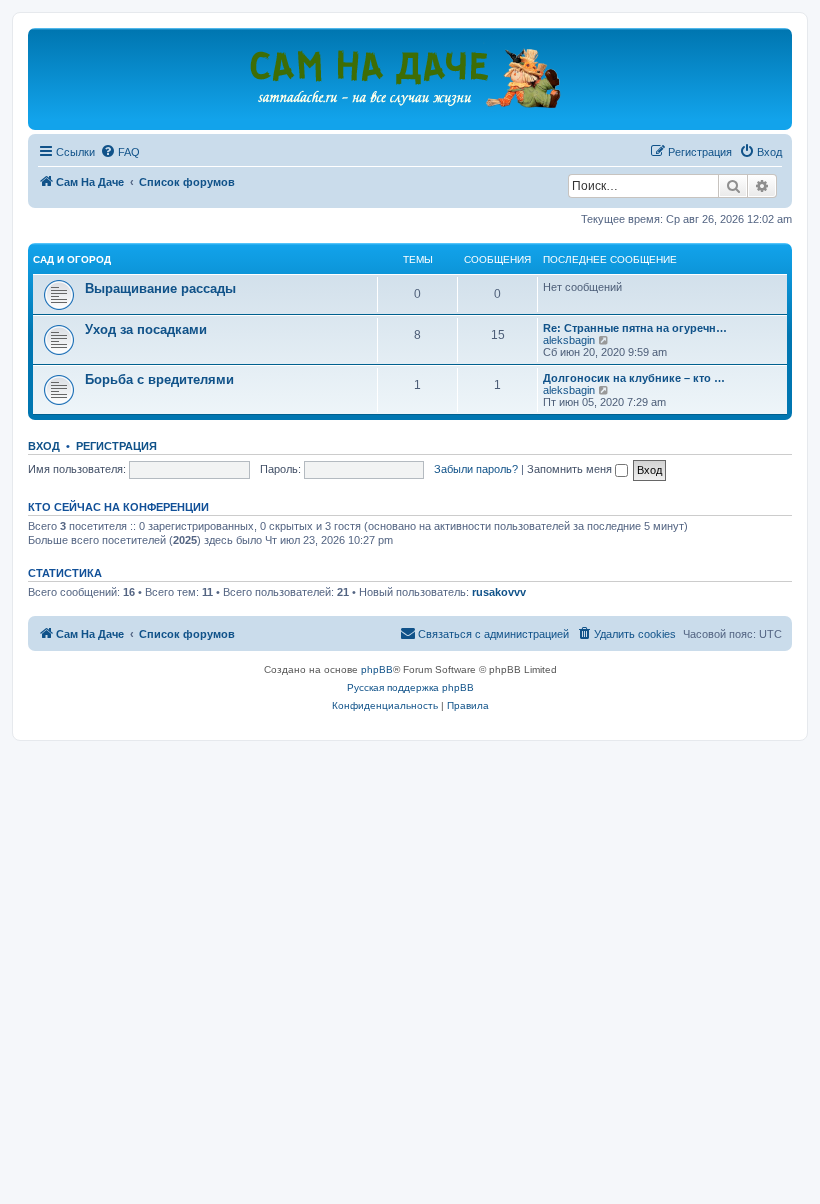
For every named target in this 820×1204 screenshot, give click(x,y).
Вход (44, 446)
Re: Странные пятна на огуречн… (635, 328)
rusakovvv (499, 592)
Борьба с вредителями (159, 379)
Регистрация (116, 446)
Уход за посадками (146, 329)
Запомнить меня (571, 469)
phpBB (377, 669)
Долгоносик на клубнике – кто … (634, 378)
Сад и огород (72, 259)
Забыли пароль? (476, 469)
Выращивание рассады (160, 288)
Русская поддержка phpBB (410, 687)
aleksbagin (569, 340)
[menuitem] (120, 152)
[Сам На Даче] (410, 78)
